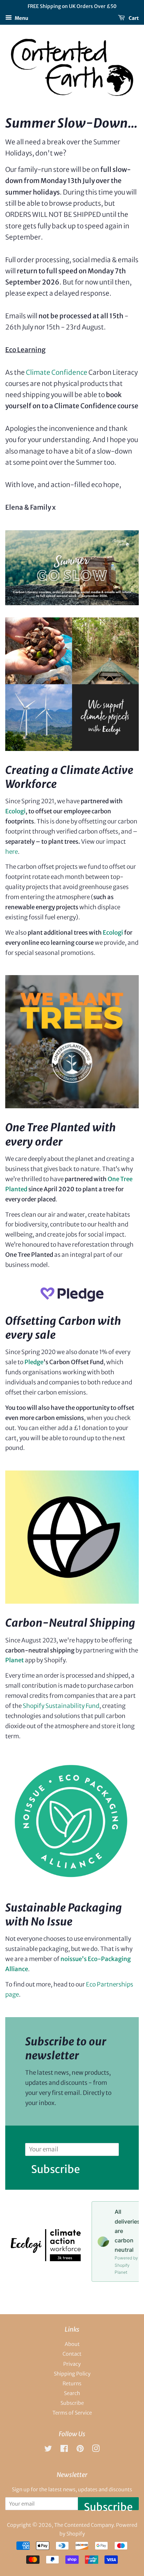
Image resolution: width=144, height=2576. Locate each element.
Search (72, 2393)
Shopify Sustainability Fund (61, 1706)
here (12, 852)
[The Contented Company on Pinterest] (80, 2450)
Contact (72, 2354)
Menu (21, 18)
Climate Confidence (57, 372)
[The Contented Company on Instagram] (96, 2450)
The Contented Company (84, 2525)
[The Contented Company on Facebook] (64, 2450)
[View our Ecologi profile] (46, 2259)
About (72, 2344)
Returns (72, 2384)
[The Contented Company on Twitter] (48, 2450)
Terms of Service (72, 2413)
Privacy (72, 2364)
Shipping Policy (72, 2374)
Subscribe (56, 2167)
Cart (133, 18)
